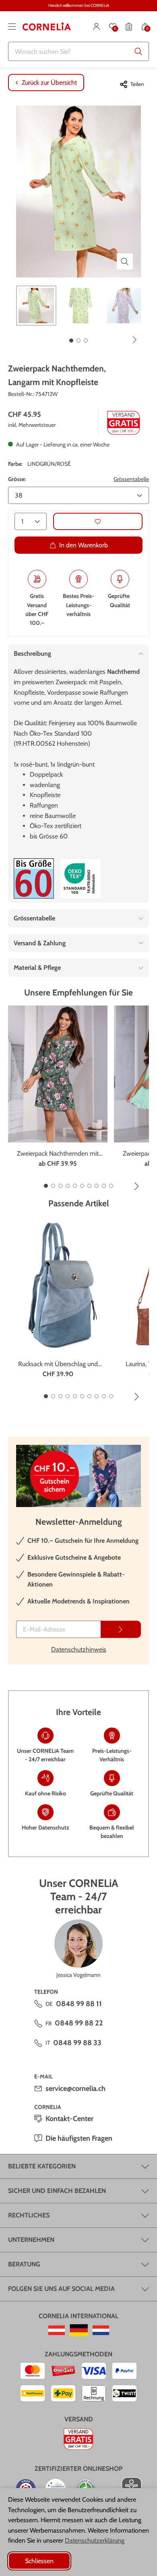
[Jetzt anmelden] (121, 1629)
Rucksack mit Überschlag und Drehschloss (58, 1364)
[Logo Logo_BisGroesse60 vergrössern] (34, 878)
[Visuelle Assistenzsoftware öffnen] (127, 2487)
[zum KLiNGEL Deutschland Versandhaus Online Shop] (79, 2330)
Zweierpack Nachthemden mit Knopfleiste (58, 1154)
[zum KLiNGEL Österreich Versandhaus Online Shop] (57, 2330)
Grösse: (17, 479)
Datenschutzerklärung (95, 2540)
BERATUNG (24, 2264)
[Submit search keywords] (138, 51)
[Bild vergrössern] (125, 261)
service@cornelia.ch (75, 2089)
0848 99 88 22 (79, 2023)
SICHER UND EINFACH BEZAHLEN (57, 2191)
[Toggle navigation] (12, 27)
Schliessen (39, 2561)
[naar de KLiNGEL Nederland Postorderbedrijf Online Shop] (101, 2330)
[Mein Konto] (97, 27)
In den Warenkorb (84, 545)
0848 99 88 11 (79, 2004)
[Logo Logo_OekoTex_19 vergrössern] (81, 879)
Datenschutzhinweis (79, 1649)
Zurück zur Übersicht (49, 83)
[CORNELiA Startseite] (47, 27)
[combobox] (78, 51)
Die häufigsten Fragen (79, 2138)
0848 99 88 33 (77, 2043)
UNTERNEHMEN (31, 2240)
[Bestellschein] (129, 27)
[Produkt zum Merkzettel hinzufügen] (98, 521)
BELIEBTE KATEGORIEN (42, 2166)
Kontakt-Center (69, 2119)
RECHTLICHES (29, 2215)
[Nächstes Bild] (135, 340)
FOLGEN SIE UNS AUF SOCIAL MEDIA (61, 2289)
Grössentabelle (131, 479)
